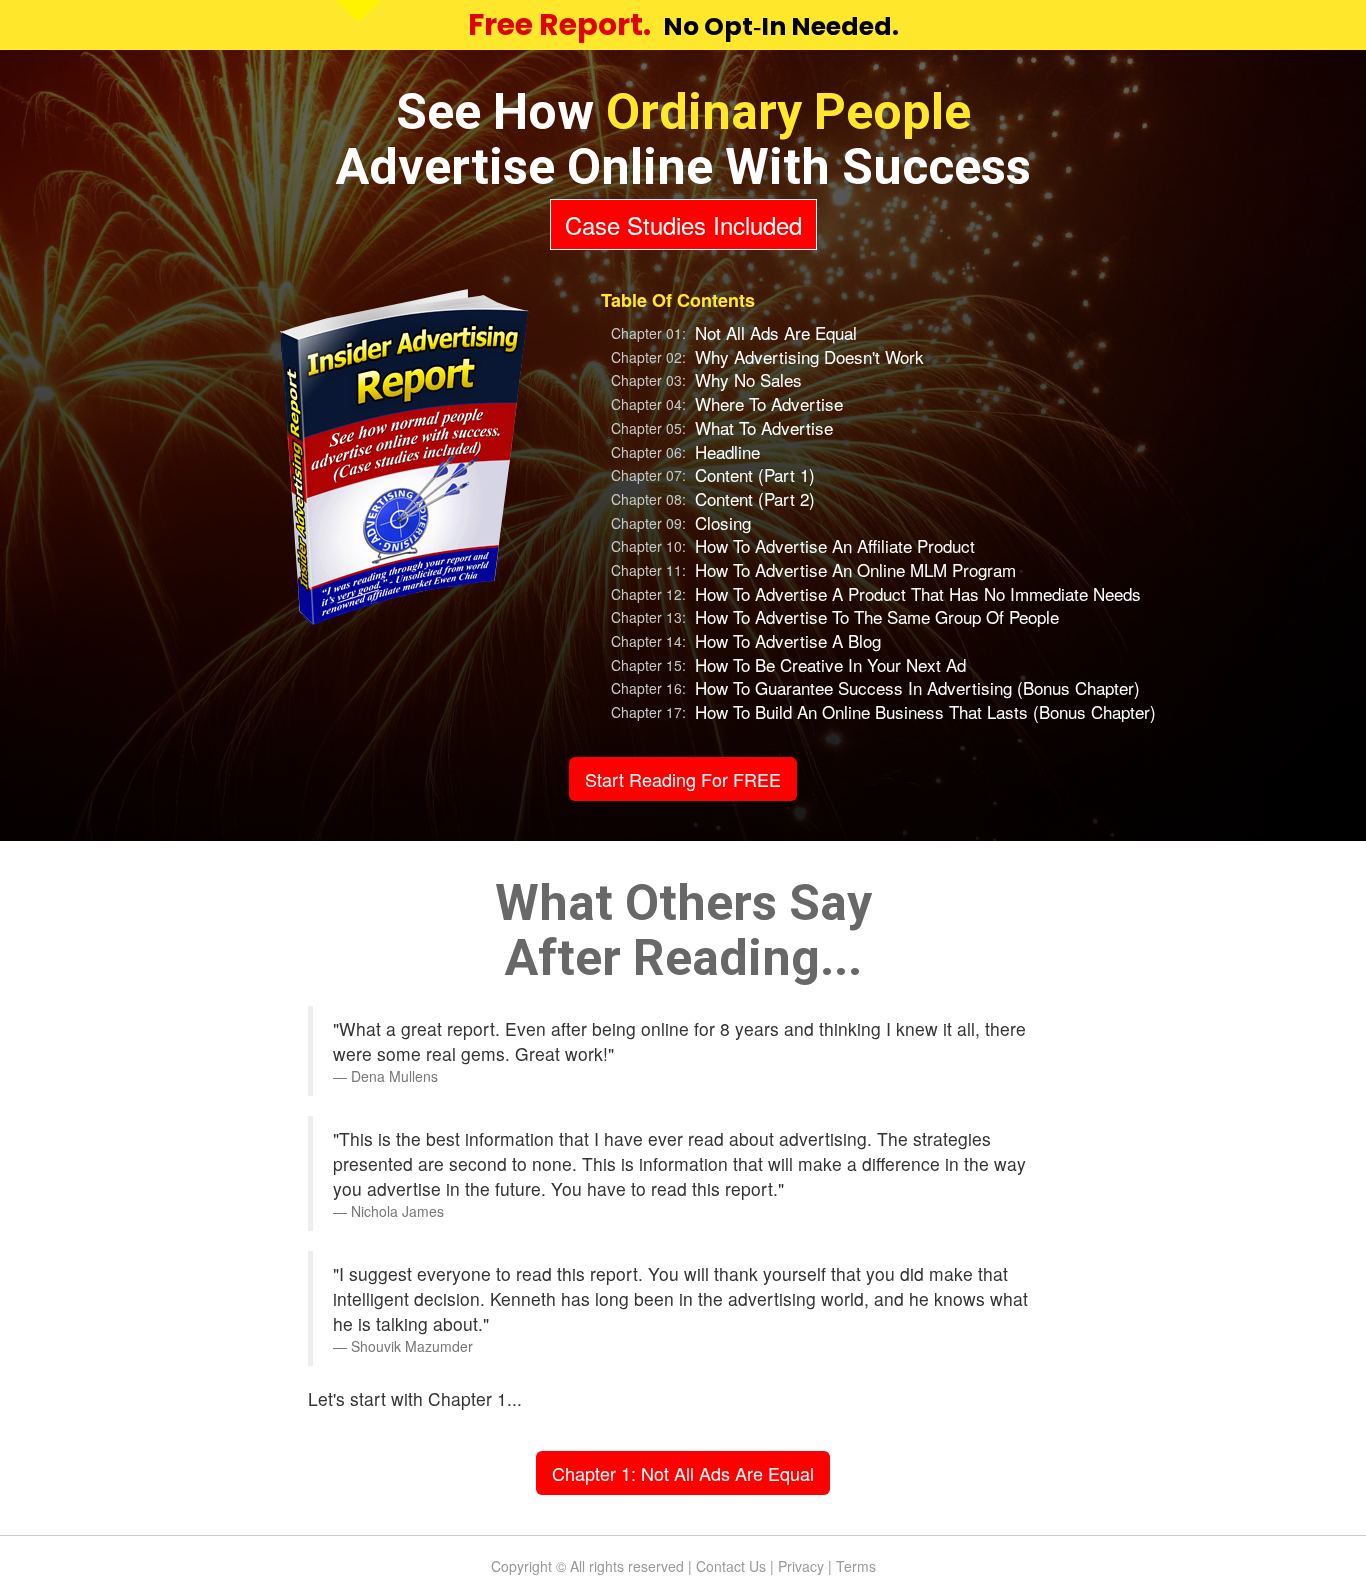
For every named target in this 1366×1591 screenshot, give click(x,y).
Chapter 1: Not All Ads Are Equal (683, 1473)
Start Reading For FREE (683, 779)
